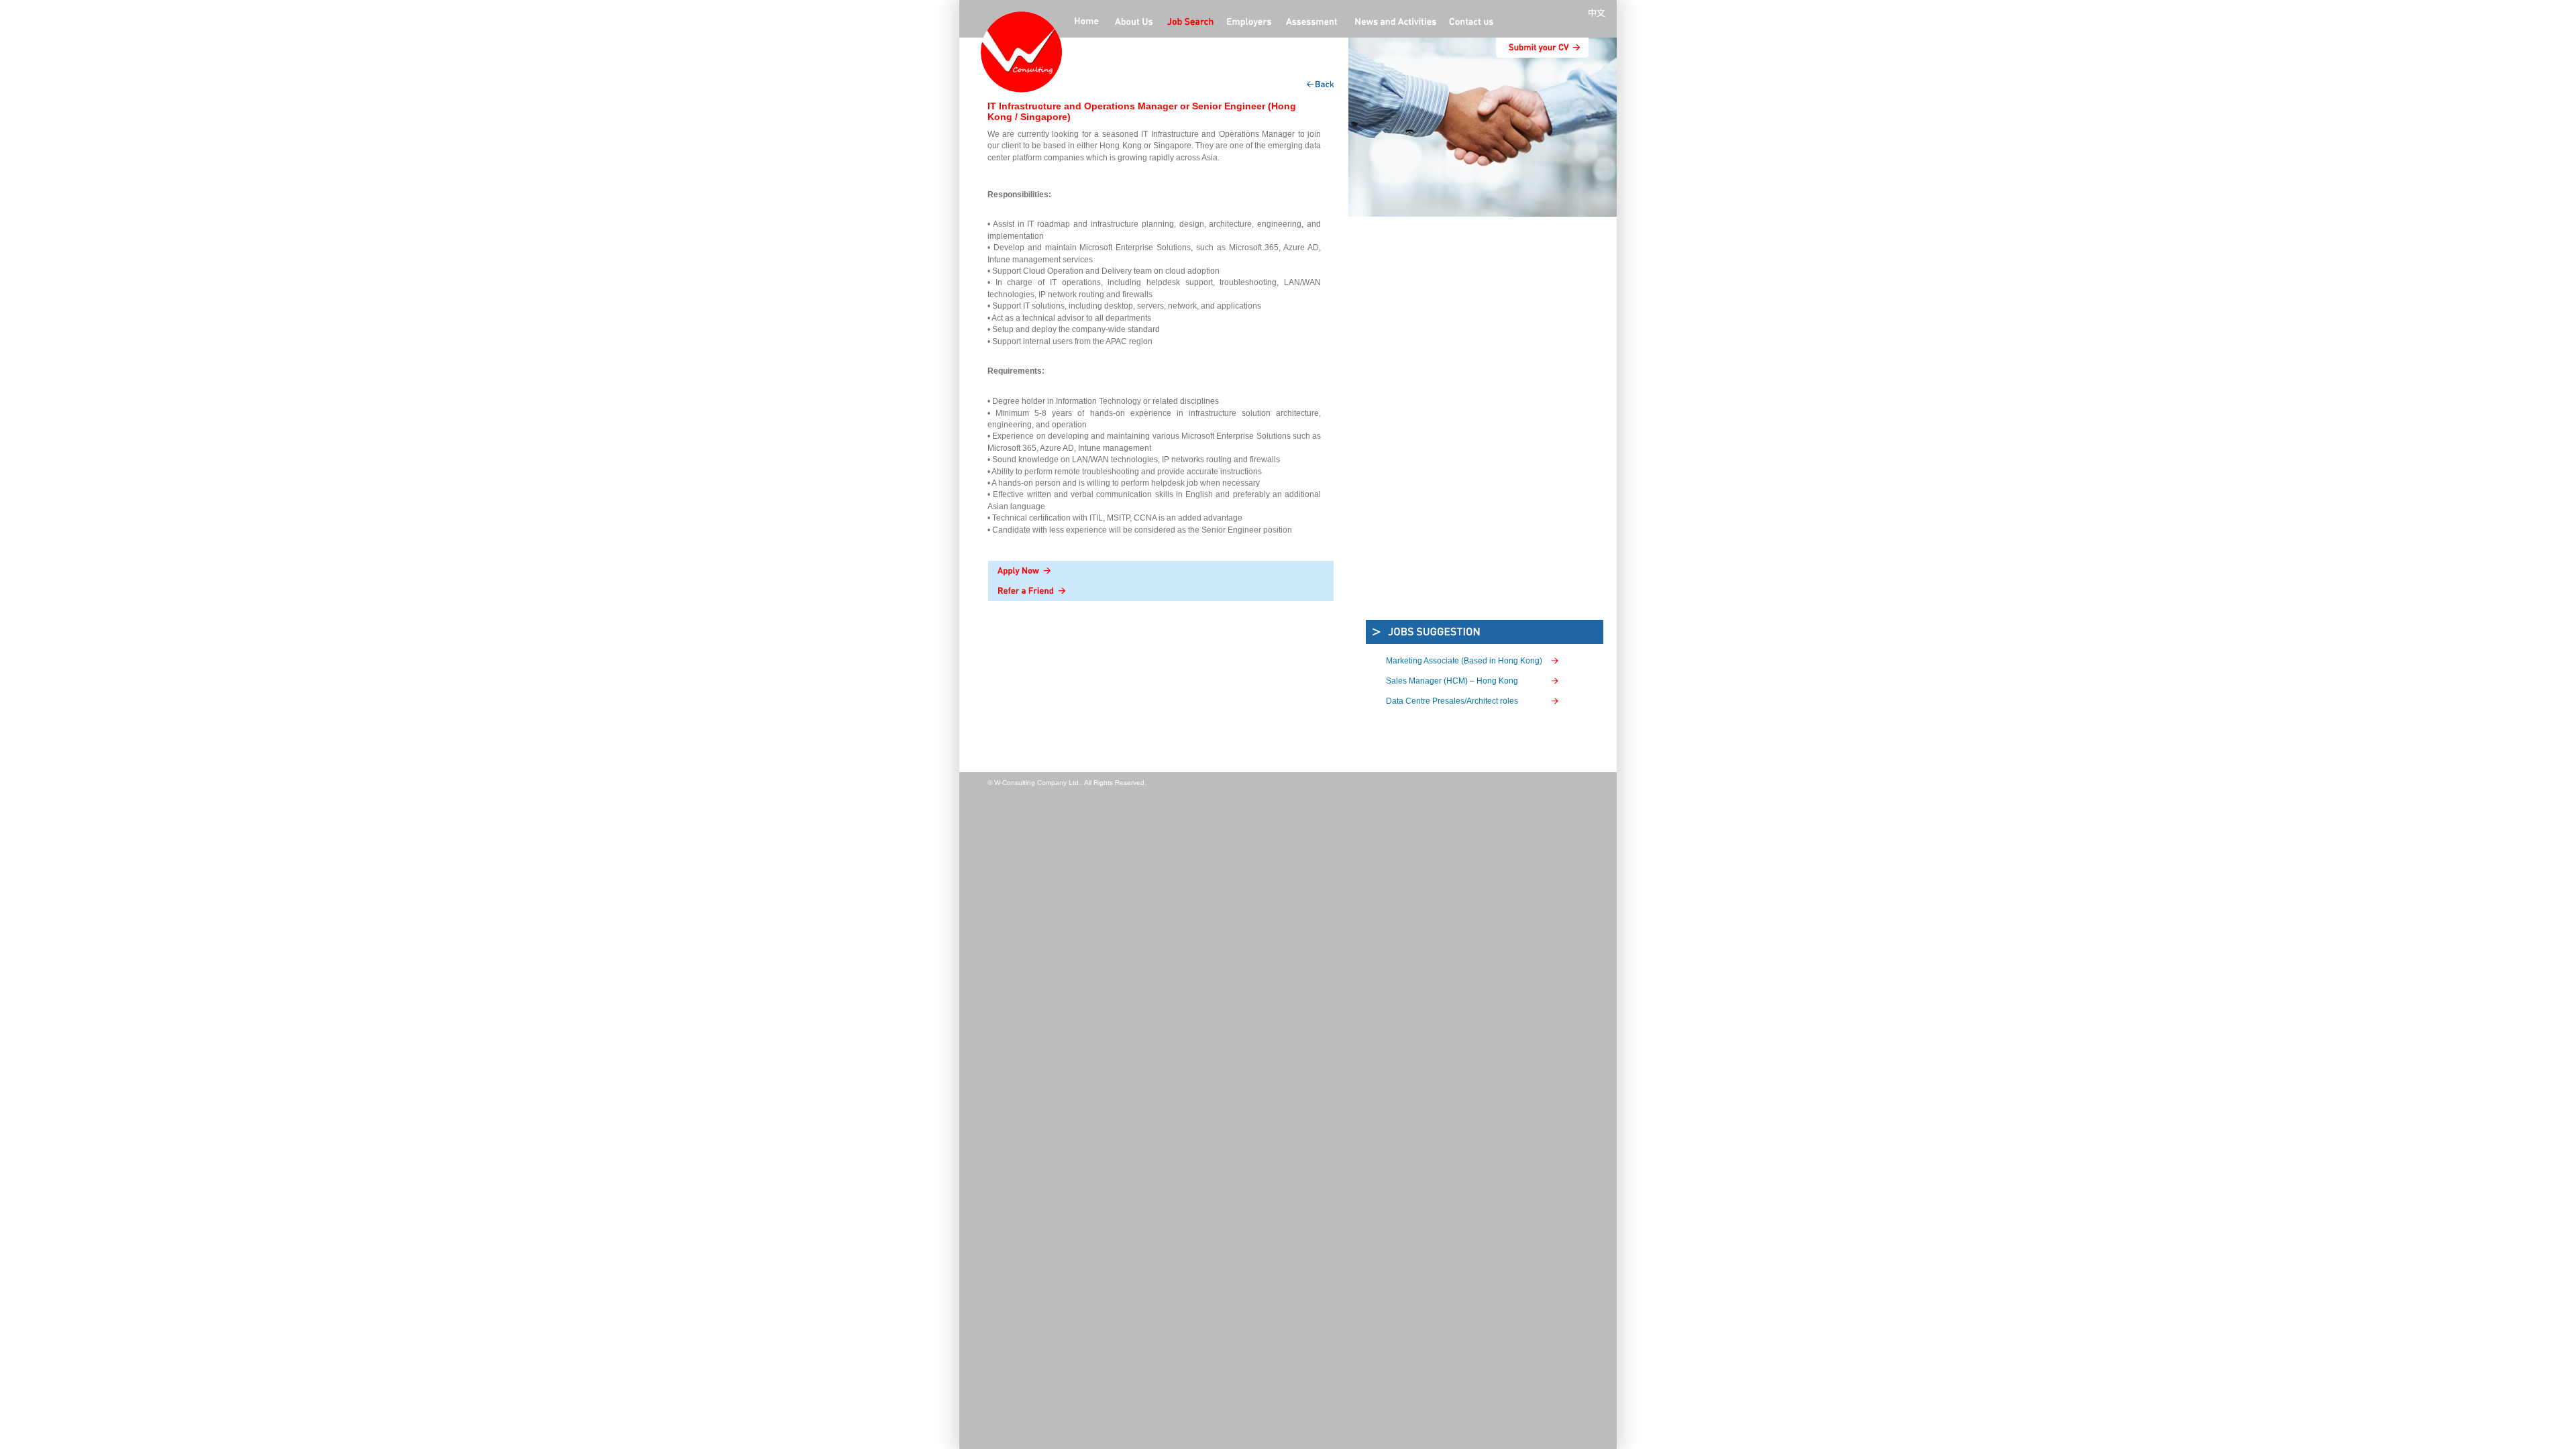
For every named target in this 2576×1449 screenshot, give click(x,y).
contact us (1471, 23)
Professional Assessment (1312, 23)
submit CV (1542, 48)
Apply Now (1161, 571)
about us (1134, 23)
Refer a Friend (1161, 591)
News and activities (1394, 23)
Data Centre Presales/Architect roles (1452, 701)
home (1087, 23)
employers (1250, 23)
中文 (1599, 13)
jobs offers (1190, 23)
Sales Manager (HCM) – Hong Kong (1452, 681)
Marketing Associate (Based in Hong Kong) (1464, 661)
